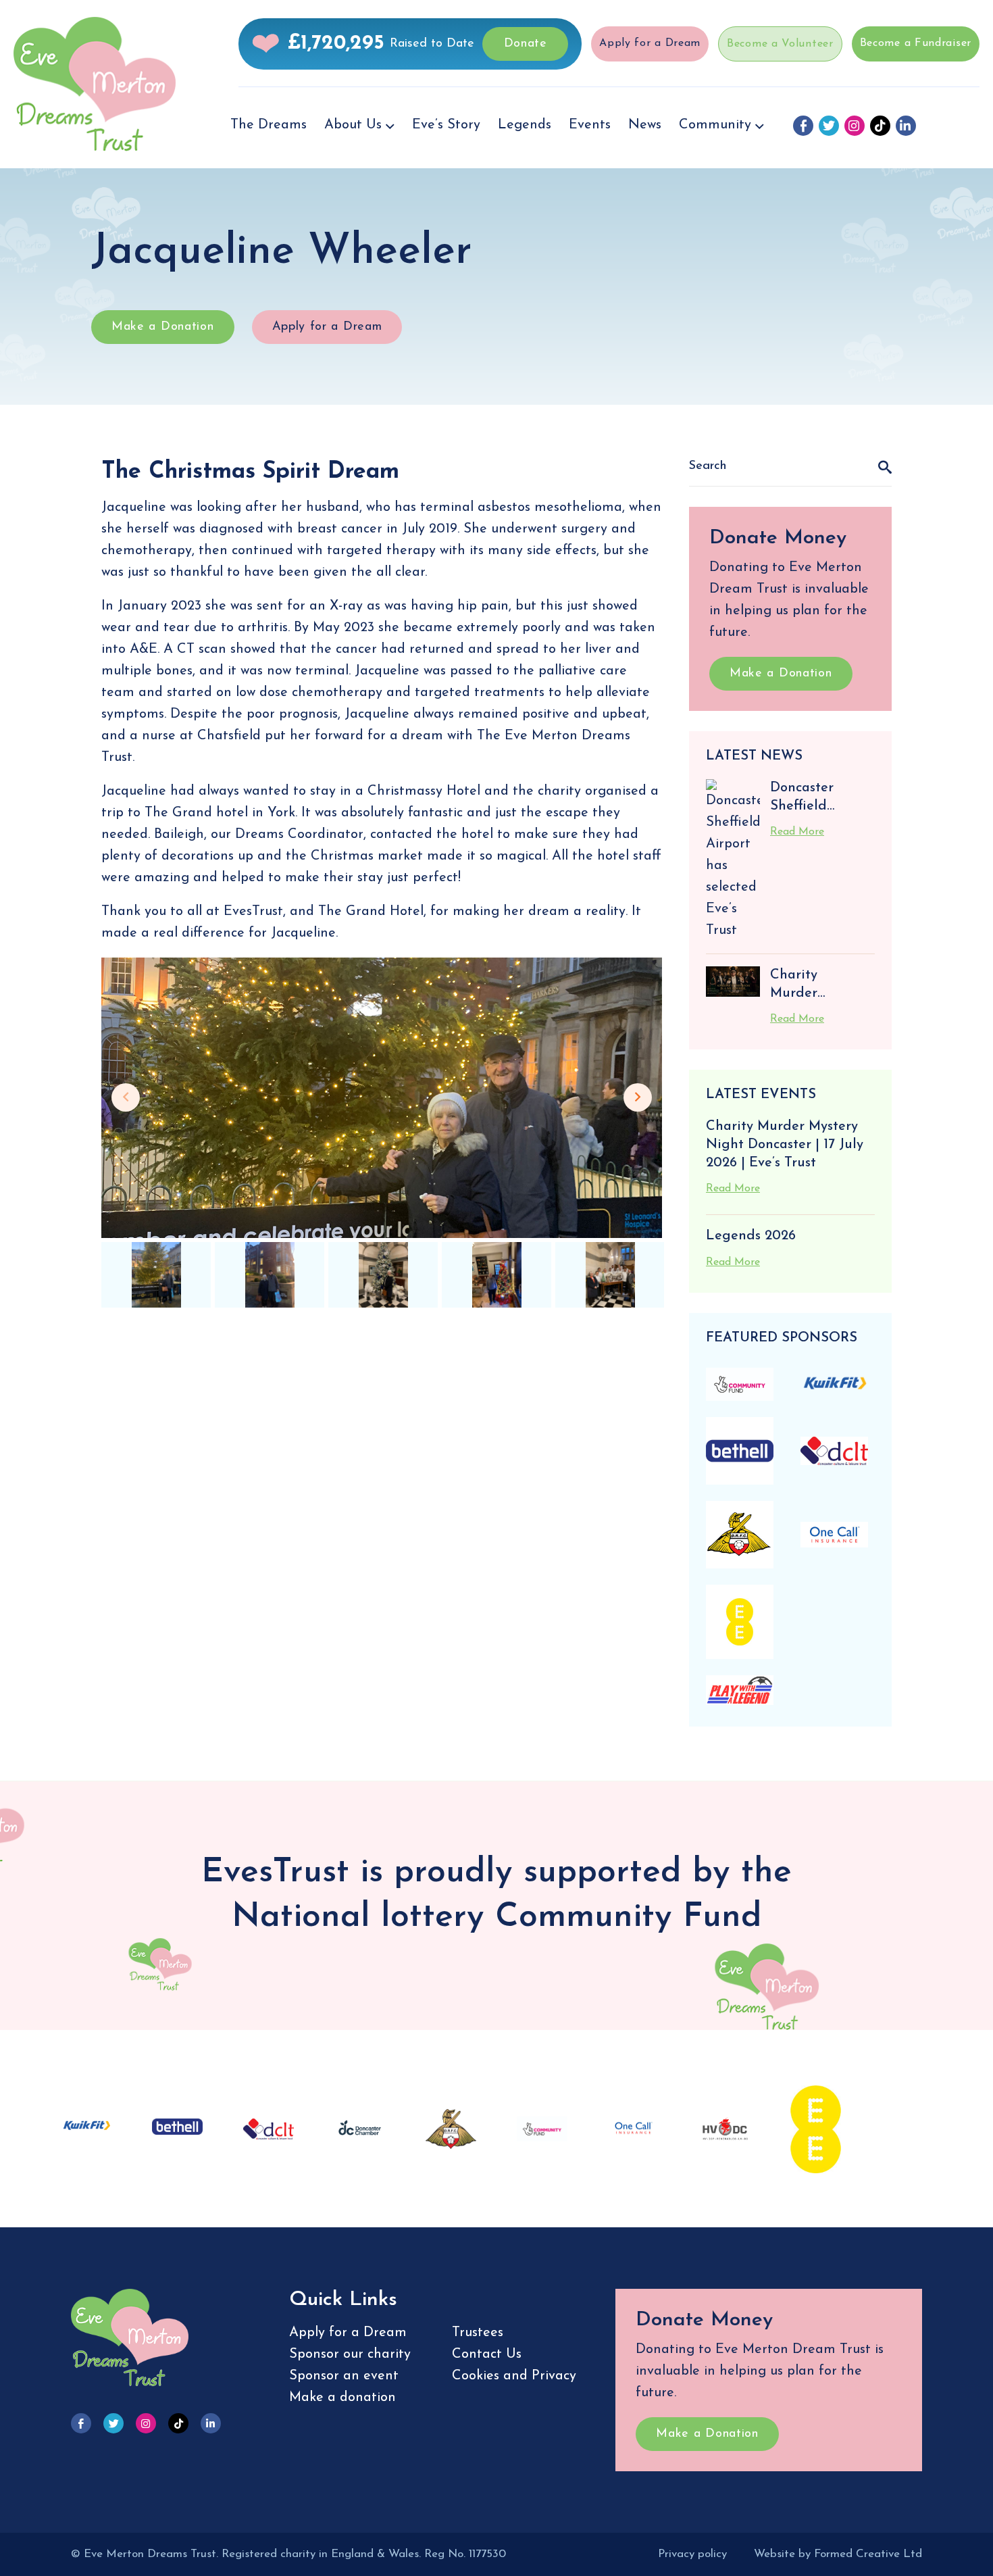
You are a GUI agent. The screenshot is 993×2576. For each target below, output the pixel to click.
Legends (525, 125)
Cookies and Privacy (514, 2376)
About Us (353, 125)
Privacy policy (692, 2554)
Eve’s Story (446, 125)
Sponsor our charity (350, 2354)
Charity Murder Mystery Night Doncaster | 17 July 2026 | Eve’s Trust (785, 1144)
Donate (526, 44)
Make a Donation (163, 327)
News (645, 125)
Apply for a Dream (650, 43)
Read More (797, 832)
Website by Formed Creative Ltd (838, 2554)
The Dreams (269, 125)
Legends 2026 (751, 1236)
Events (590, 125)
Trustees (478, 2333)
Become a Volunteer (780, 44)
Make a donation (342, 2398)
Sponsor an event (344, 2376)
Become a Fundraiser (916, 43)
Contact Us (487, 2354)
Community (715, 125)
